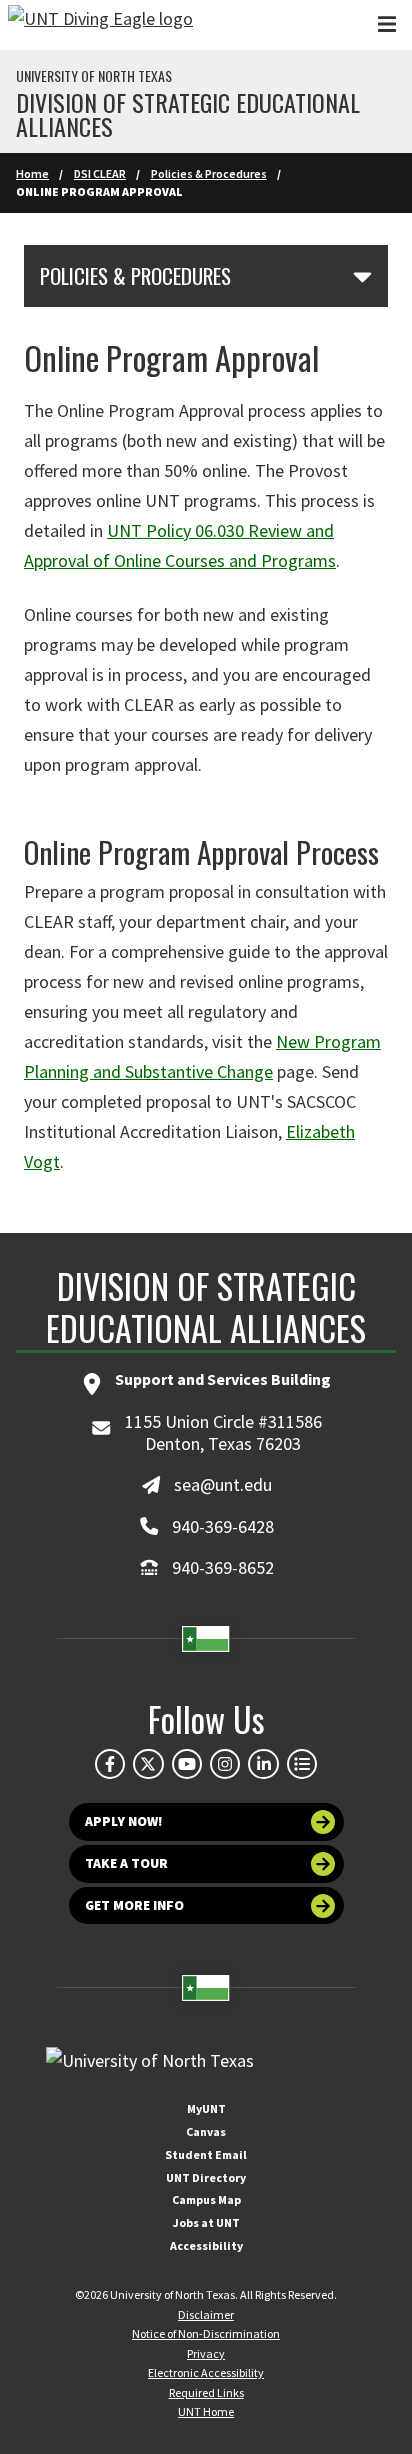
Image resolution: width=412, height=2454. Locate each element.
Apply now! (124, 1821)
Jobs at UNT (206, 2222)
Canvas (206, 2131)
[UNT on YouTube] (187, 1764)
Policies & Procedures (209, 173)
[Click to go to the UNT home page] (100, 25)
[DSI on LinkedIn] (263, 1764)
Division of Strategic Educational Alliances (188, 114)
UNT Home (206, 2411)
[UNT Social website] (302, 1764)
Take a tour (126, 1863)
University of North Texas (94, 76)
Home (32, 173)
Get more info (134, 1905)
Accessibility (206, 2245)
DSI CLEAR (100, 173)
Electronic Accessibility (206, 2372)
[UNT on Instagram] (225, 1764)
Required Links (206, 2392)
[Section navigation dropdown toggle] (362, 276)
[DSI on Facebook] (110, 1764)
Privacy (206, 2353)
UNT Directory (206, 2177)
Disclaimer (206, 2314)
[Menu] (387, 24)
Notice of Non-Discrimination (206, 2333)
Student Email (206, 2154)
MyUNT (206, 2108)
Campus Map (206, 2199)
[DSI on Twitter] (148, 1764)
